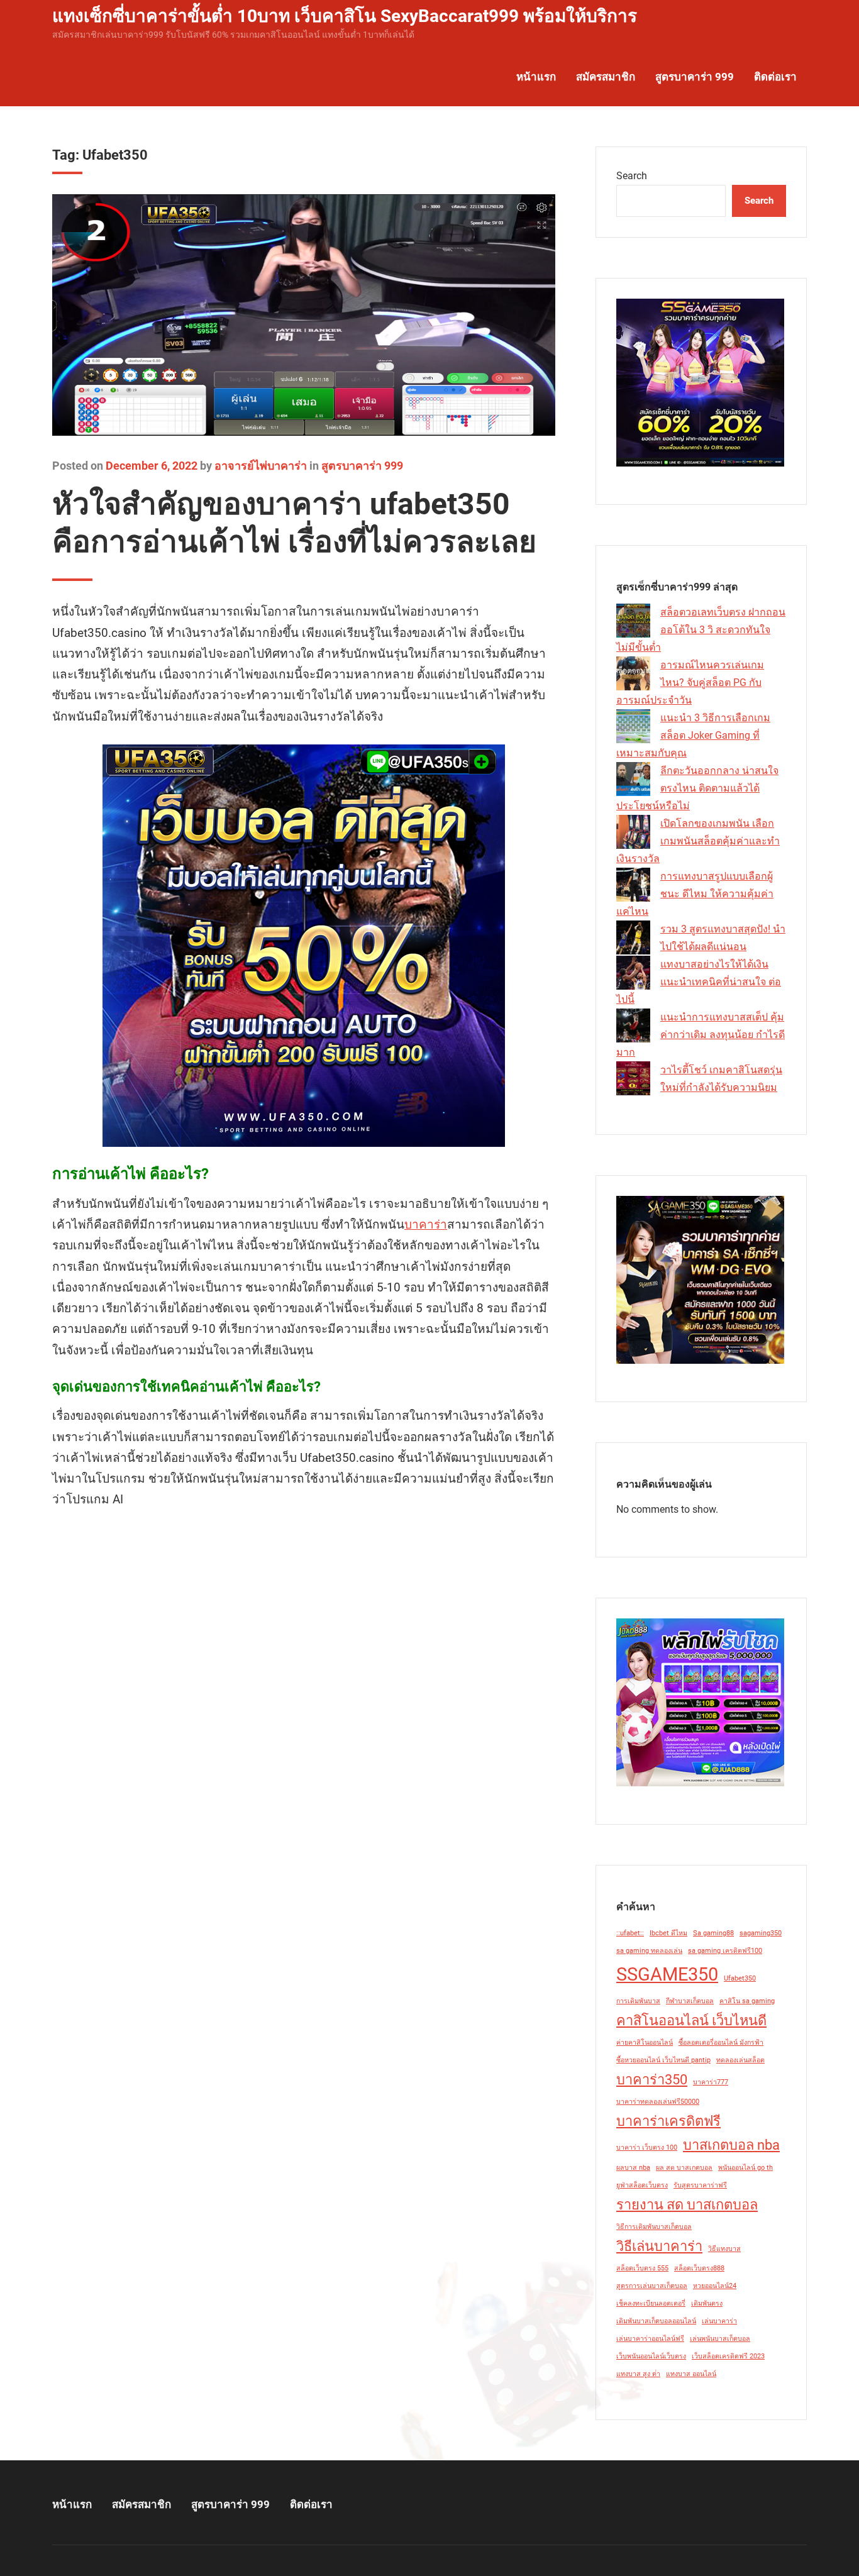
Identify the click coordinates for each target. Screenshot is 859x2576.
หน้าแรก (536, 77)
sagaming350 (761, 1933)
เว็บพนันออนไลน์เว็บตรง (651, 2356)
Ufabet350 (740, 1978)
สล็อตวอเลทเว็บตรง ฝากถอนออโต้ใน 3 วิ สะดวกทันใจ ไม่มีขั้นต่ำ (701, 630)
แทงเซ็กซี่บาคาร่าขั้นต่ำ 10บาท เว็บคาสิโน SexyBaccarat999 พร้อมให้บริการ (345, 16)
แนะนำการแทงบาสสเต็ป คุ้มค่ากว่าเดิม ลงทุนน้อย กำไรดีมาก (701, 1035)
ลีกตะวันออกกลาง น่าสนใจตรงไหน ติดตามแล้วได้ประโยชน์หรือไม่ (697, 788)
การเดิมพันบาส (638, 2001)
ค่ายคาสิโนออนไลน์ (645, 2043)
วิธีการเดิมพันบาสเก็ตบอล (654, 2227)
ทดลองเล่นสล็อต (740, 2060)
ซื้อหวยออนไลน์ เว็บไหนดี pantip (663, 2060)
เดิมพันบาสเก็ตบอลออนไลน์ (656, 2321)
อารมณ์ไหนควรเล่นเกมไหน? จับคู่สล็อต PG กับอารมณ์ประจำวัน (690, 683)
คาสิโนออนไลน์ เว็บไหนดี (691, 2020)
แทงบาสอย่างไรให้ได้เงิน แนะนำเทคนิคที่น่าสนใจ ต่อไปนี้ (699, 982)
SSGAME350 (667, 1974)
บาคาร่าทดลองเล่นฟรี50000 (658, 2102)
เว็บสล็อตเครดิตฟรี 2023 (728, 2356)
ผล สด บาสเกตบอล (684, 2168)
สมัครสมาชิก (606, 77)
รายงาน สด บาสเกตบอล (687, 2205)
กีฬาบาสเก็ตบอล (690, 2001)
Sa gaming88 (713, 1933)
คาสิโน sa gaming (747, 2001)
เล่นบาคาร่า (719, 2321)
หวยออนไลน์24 (715, 2286)
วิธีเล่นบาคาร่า (659, 2246)
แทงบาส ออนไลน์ (691, 2374)
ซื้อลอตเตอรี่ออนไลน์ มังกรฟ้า (721, 2043)
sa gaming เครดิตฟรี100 (725, 1951)
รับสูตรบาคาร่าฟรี (700, 2185)
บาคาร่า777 (711, 2082)
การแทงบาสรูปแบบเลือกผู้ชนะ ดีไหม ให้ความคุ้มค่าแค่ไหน (695, 894)
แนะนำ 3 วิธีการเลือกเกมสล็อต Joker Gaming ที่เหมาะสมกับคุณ (693, 735)
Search (632, 176)
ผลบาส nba (633, 2168)
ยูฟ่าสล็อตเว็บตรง (642, 2185)
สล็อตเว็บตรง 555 (642, 2268)
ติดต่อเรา (775, 77)
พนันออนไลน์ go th (745, 2168)
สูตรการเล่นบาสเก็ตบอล (652, 2286)
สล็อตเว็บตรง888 (699, 2268)
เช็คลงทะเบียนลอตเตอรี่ (651, 2303)
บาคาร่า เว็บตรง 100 (647, 2148)
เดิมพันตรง (707, 2303)
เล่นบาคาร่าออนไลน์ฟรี (650, 2339)
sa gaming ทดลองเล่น (649, 1951)
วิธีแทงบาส (724, 2249)
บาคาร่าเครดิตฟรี (668, 2121)
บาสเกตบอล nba (731, 2145)
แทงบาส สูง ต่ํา (638, 2374)
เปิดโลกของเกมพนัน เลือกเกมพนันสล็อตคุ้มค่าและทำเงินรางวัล (698, 841)
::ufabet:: (630, 1933)
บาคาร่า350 (652, 2080)
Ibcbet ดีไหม (668, 1933)
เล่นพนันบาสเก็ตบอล (720, 2339)
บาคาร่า (426, 1224)
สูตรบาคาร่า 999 (695, 77)
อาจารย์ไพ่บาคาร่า (261, 466)
